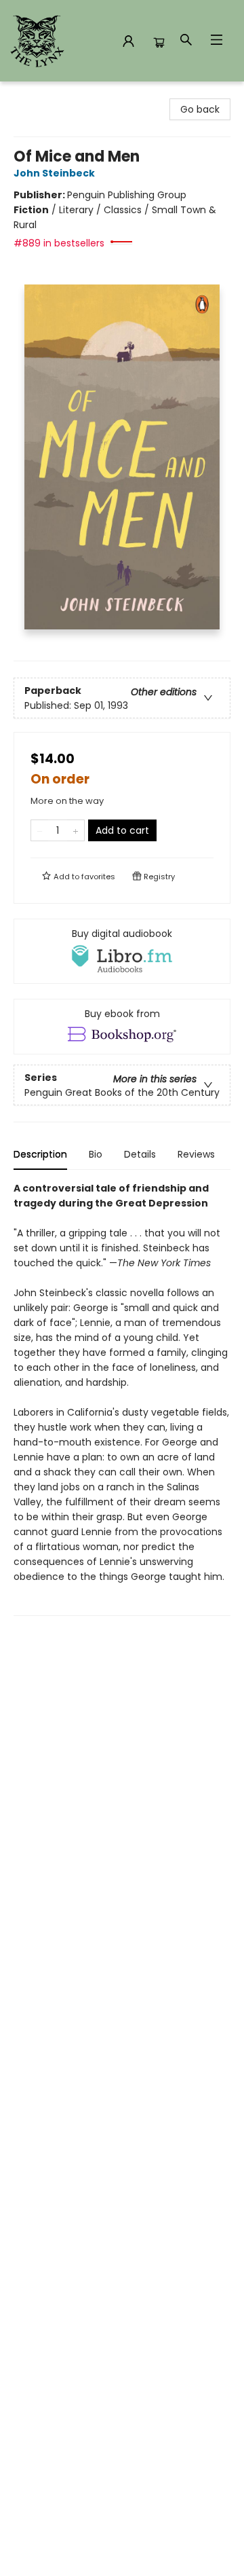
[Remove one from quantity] (40, 830)
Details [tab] (140, 1154)
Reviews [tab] (196, 1154)
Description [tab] (40, 1154)
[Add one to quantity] (76, 830)
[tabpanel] (122, 1398)
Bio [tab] (96, 1154)
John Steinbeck (54, 173)
